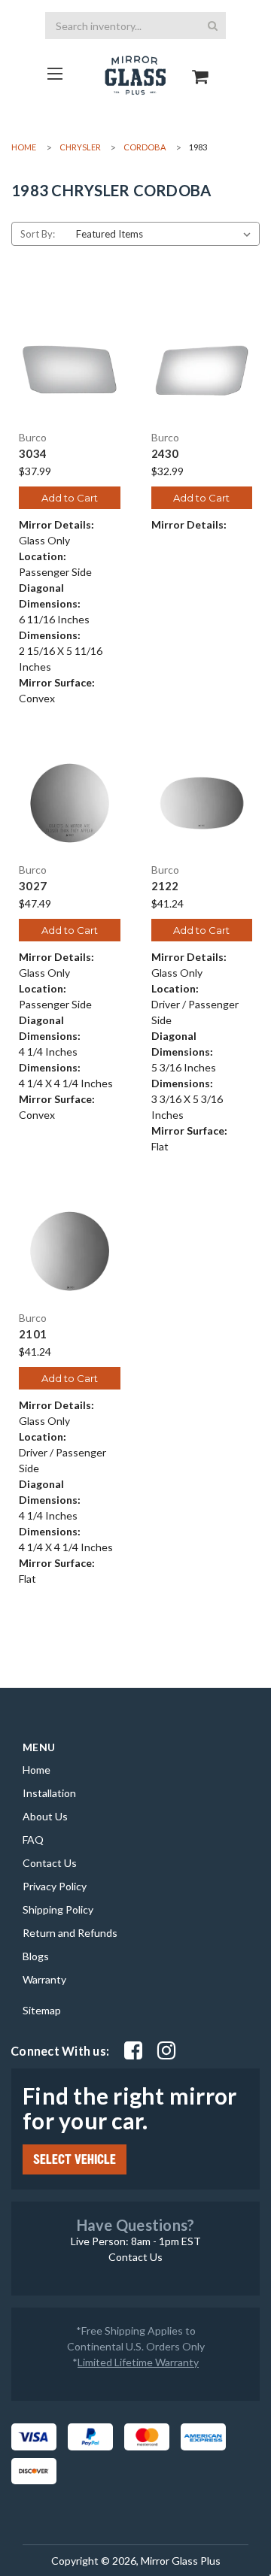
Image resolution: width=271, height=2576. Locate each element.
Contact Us (50, 1863)
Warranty (44, 1979)
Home (37, 1770)
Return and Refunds (70, 1933)
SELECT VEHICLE (75, 2159)
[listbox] (166, 234)
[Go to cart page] (201, 64)
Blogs (36, 1956)
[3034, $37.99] (70, 371)
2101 (33, 1334)
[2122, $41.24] (202, 803)
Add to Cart (70, 498)
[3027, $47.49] (70, 803)
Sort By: (38, 234)
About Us (45, 1816)
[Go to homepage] (55, 73)
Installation (49, 1793)
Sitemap (42, 2010)
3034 (33, 454)
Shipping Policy (58, 1909)
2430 (165, 454)
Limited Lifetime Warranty (138, 2362)
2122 (165, 886)
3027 (33, 886)
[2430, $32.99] (202, 371)
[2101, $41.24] (70, 1252)
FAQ (33, 1840)
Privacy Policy (55, 1886)
